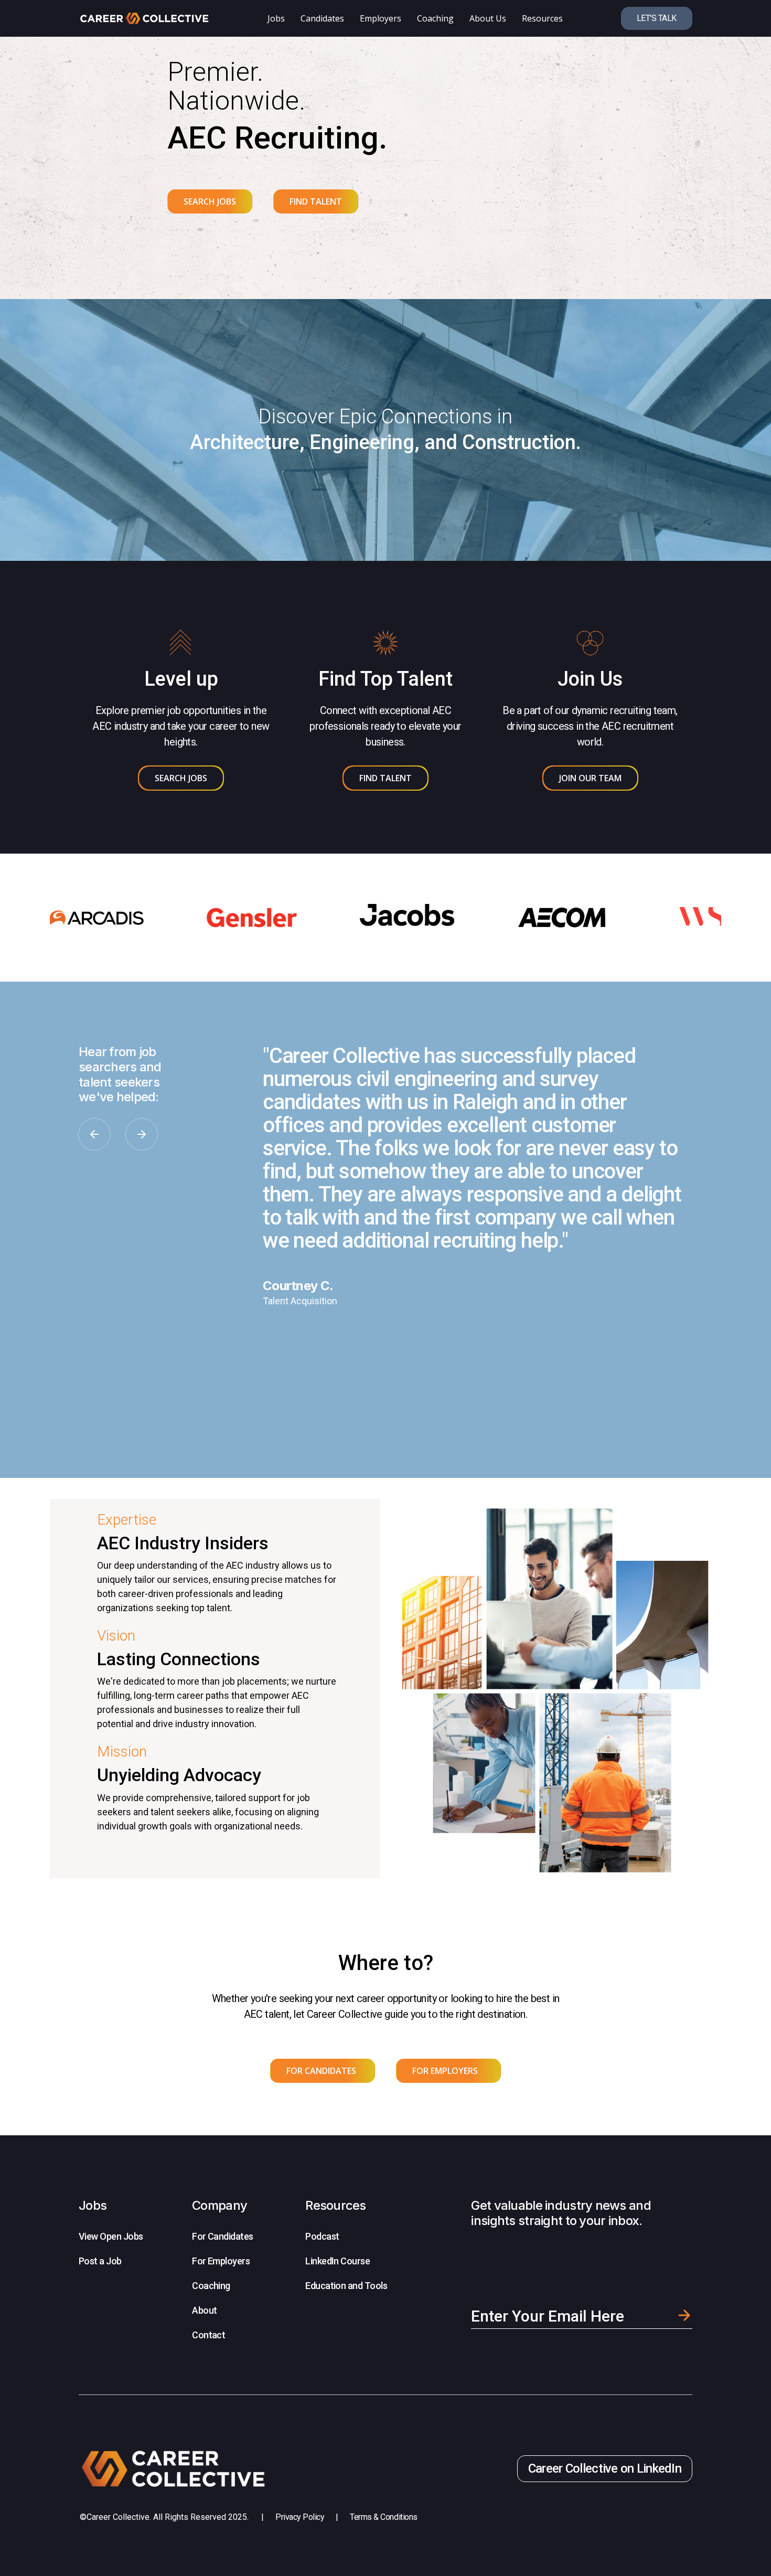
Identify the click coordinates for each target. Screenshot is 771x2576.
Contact (208, 2335)
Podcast (322, 2236)
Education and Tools (346, 2286)
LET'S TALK (657, 18)
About (204, 2310)
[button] (94, 1134)
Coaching (211, 2286)
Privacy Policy (300, 2517)
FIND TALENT (316, 201)
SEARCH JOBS (210, 201)
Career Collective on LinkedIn (605, 2468)
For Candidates (222, 2236)
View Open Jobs (111, 2236)
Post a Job (100, 2261)
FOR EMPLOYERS (445, 2071)
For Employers (221, 2261)
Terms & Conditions (383, 2517)
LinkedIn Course (338, 2261)
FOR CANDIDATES (321, 2071)
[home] (144, 18)
